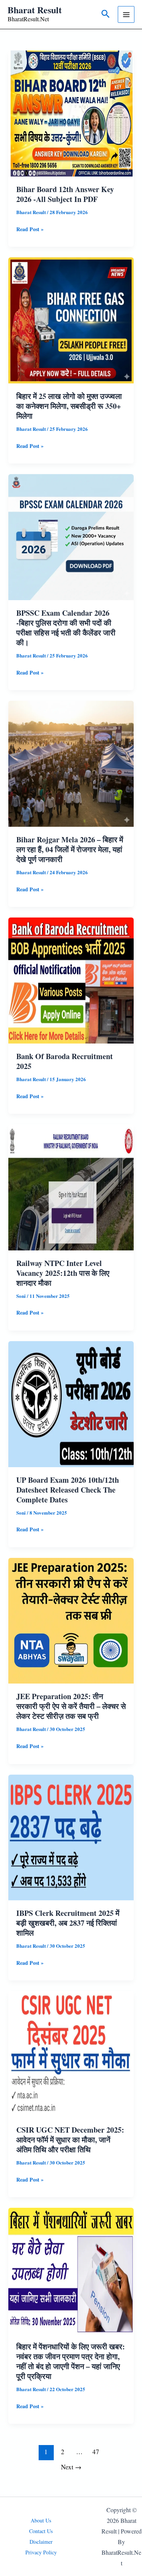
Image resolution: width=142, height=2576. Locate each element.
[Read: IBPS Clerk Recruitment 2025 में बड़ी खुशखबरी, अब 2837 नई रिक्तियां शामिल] (71, 1837)
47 (96, 2452)
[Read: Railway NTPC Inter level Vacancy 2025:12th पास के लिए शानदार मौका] (71, 1186)
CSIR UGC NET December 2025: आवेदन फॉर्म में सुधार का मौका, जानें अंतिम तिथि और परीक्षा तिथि (70, 2140)
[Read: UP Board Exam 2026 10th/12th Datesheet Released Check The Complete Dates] (71, 1403)
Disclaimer (41, 2542)
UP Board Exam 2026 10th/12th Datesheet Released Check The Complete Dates (68, 1490)
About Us (41, 2520)
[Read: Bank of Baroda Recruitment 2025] (71, 980)
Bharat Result (35, 10)
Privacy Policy (41, 2552)
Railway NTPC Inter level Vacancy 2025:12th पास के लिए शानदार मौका (63, 1273)
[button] (106, 14)
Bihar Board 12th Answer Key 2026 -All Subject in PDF (65, 194)
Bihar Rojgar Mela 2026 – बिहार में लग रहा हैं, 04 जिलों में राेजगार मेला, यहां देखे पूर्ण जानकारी (70, 849)
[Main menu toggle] (126, 14)
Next (71, 2467)
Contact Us (41, 2531)
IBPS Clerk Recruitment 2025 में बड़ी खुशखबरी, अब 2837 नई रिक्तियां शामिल (68, 1923)
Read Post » (30, 230)
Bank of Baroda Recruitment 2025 (65, 1061)
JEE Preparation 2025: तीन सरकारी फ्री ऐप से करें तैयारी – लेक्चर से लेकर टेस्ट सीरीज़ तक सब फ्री (71, 1706)
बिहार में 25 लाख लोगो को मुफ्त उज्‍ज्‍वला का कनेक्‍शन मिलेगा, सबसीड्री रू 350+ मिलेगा (69, 406)
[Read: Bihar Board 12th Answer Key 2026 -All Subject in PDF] (71, 113)
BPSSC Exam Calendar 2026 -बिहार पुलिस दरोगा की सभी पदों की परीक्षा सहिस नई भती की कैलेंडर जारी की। (66, 628)
